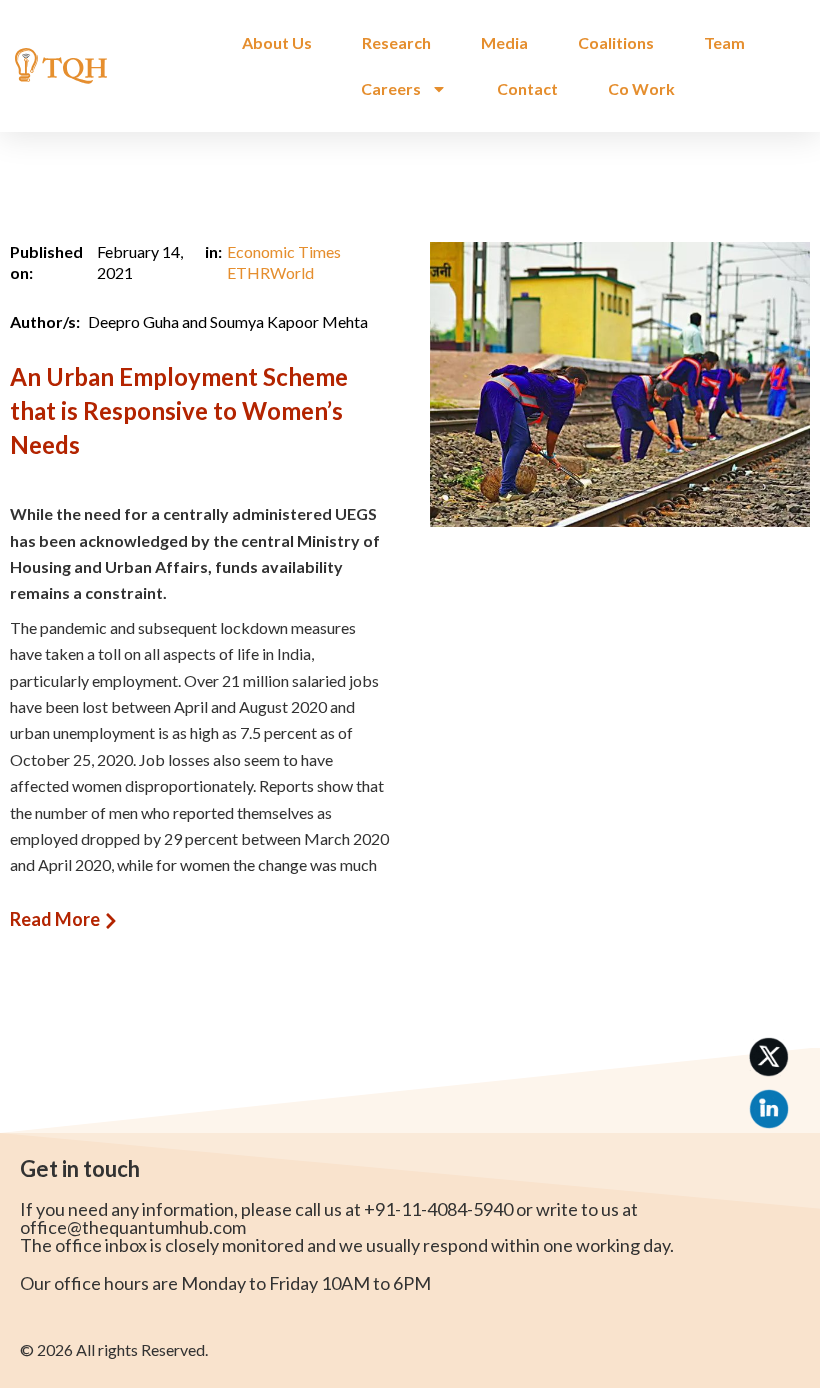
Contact (527, 88)
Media (504, 42)
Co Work (641, 88)
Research (396, 42)
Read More (55, 919)
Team (724, 42)
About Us (277, 42)
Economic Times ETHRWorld (284, 262)
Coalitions (616, 42)
